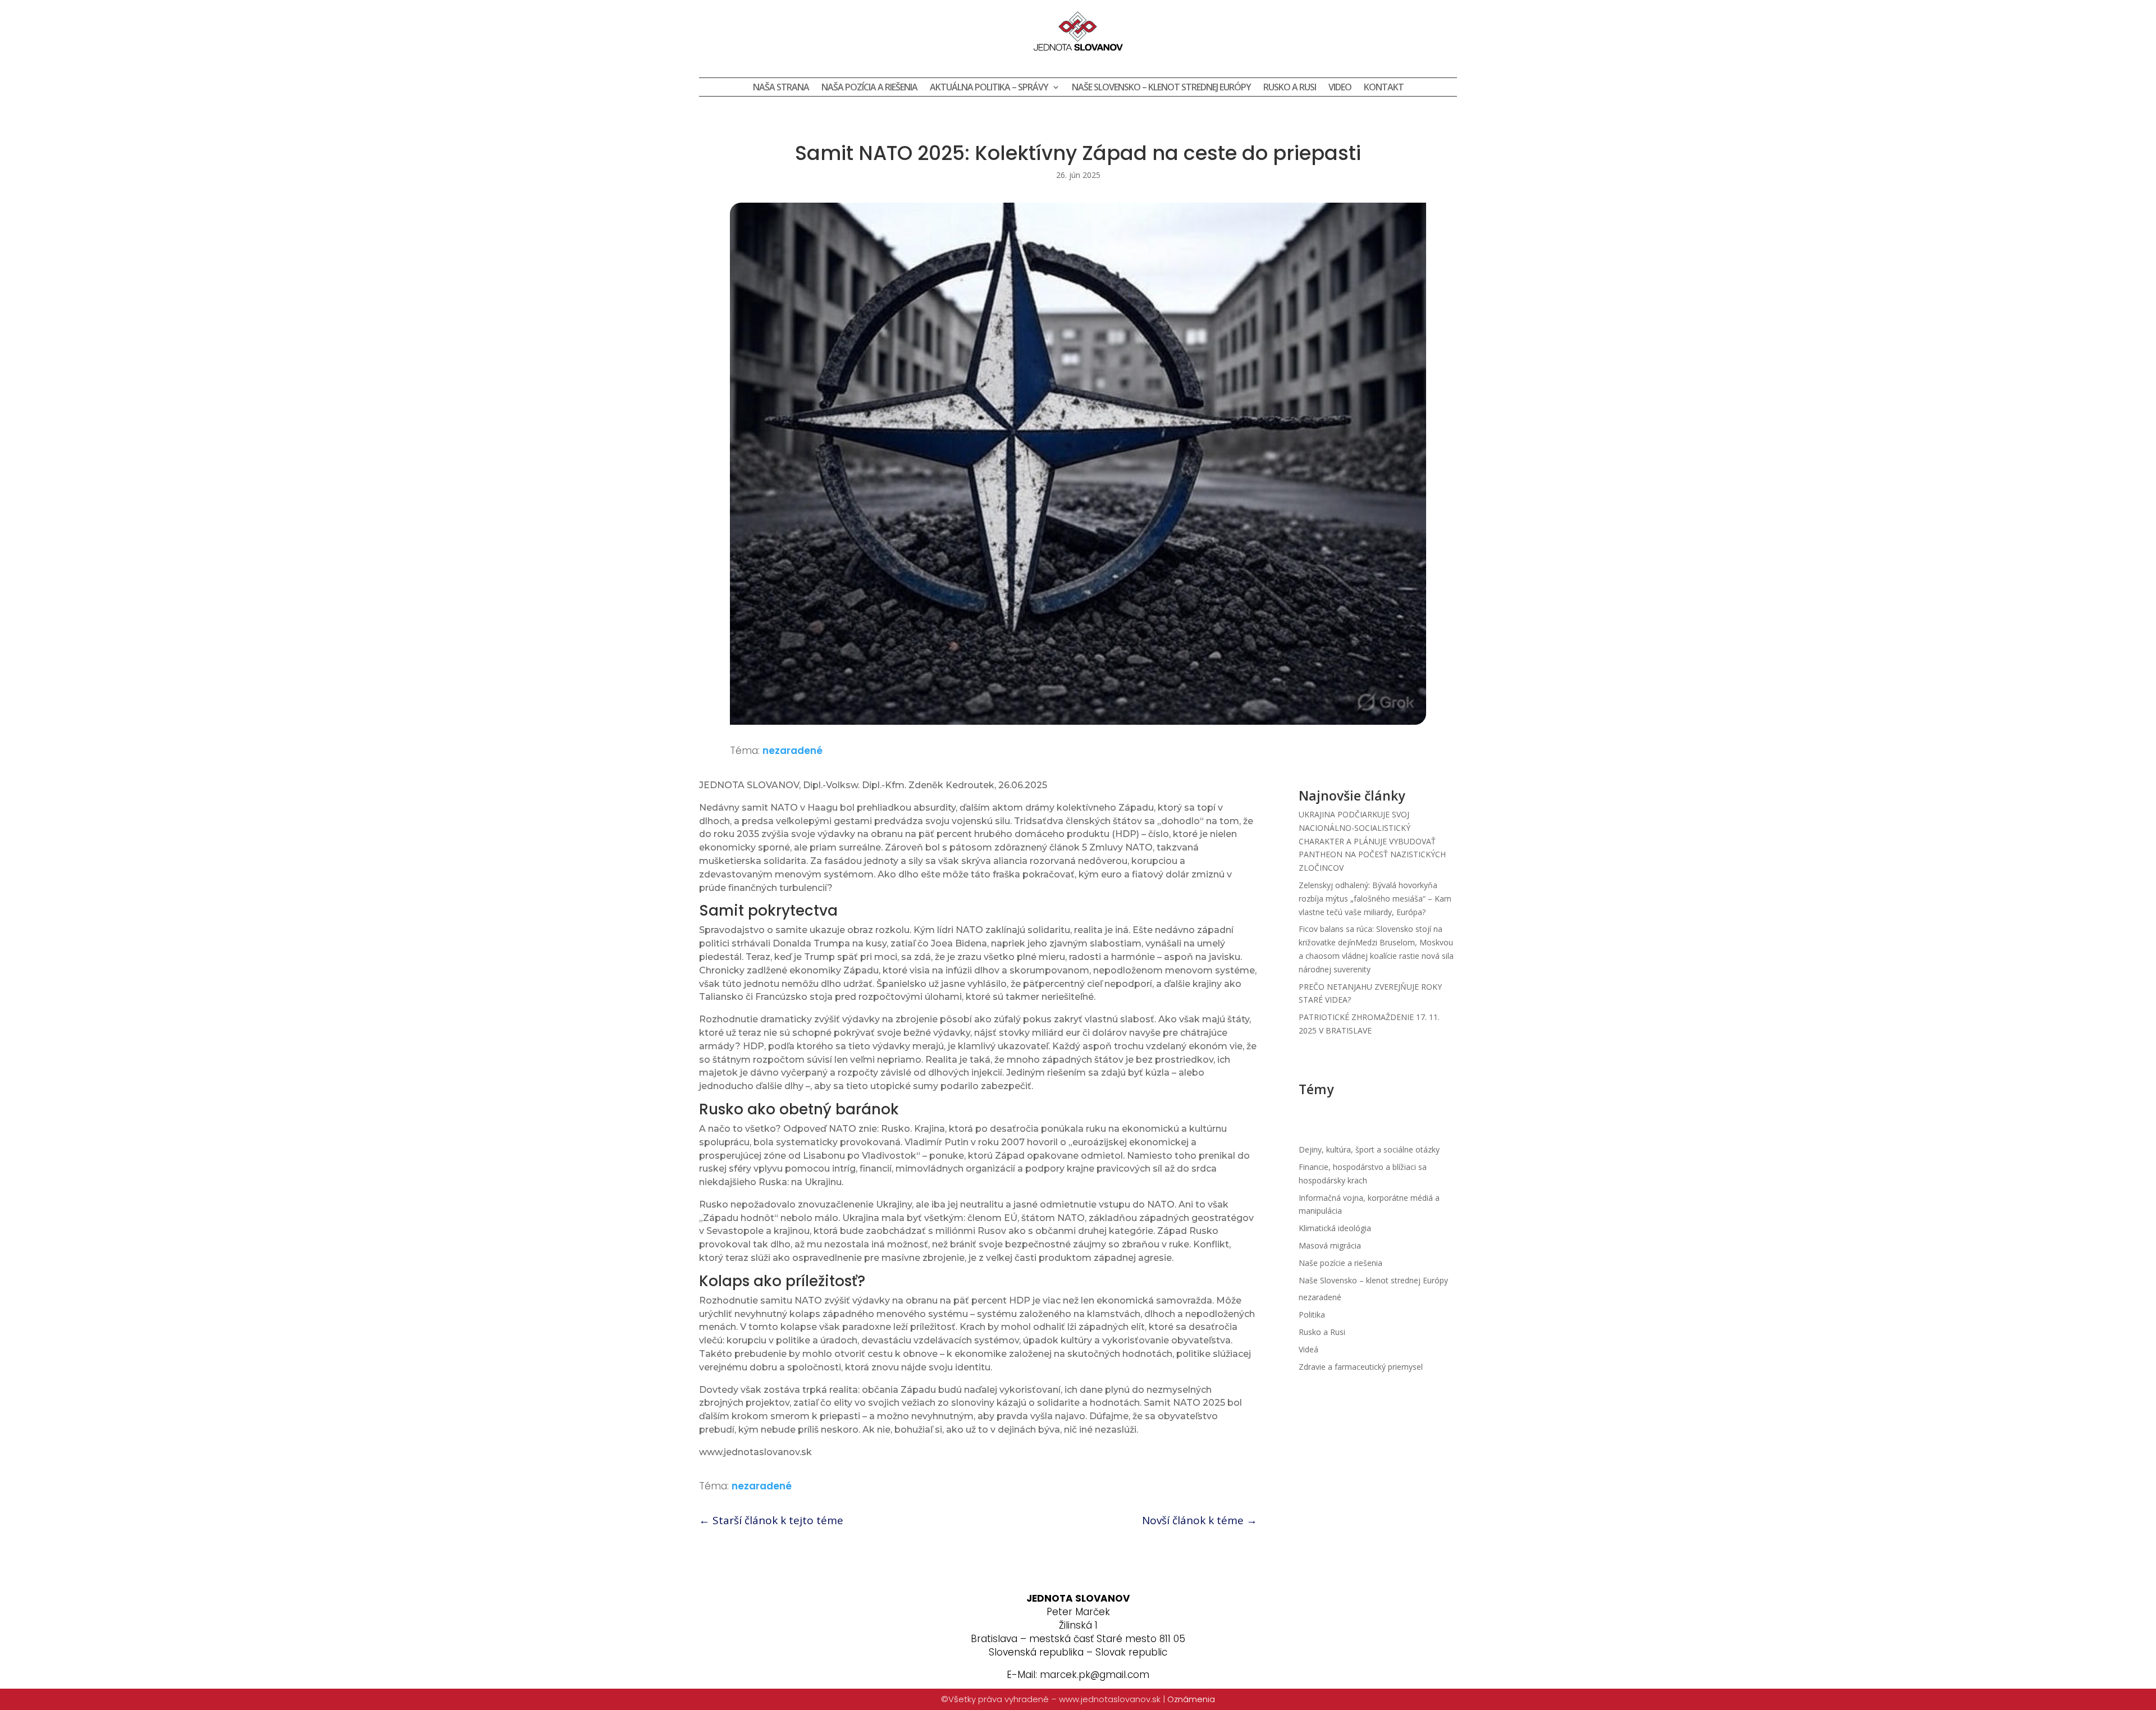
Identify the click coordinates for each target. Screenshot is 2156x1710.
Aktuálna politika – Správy (989, 88)
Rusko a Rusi (1322, 1332)
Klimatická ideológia (1335, 1228)
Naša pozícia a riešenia (869, 88)
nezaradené (792, 751)
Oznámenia (1191, 1699)
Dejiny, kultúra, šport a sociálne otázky (1369, 1149)
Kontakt (1384, 88)
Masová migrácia (1330, 1245)
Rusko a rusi (1290, 88)
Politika (1312, 1314)
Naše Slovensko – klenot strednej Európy (1161, 88)
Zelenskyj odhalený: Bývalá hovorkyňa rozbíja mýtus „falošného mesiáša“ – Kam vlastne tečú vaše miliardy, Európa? (1375, 899)
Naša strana (781, 88)
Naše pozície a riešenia (1340, 1263)
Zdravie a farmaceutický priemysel (1361, 1367)
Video (1340, 88)
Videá (1308, 1349)
